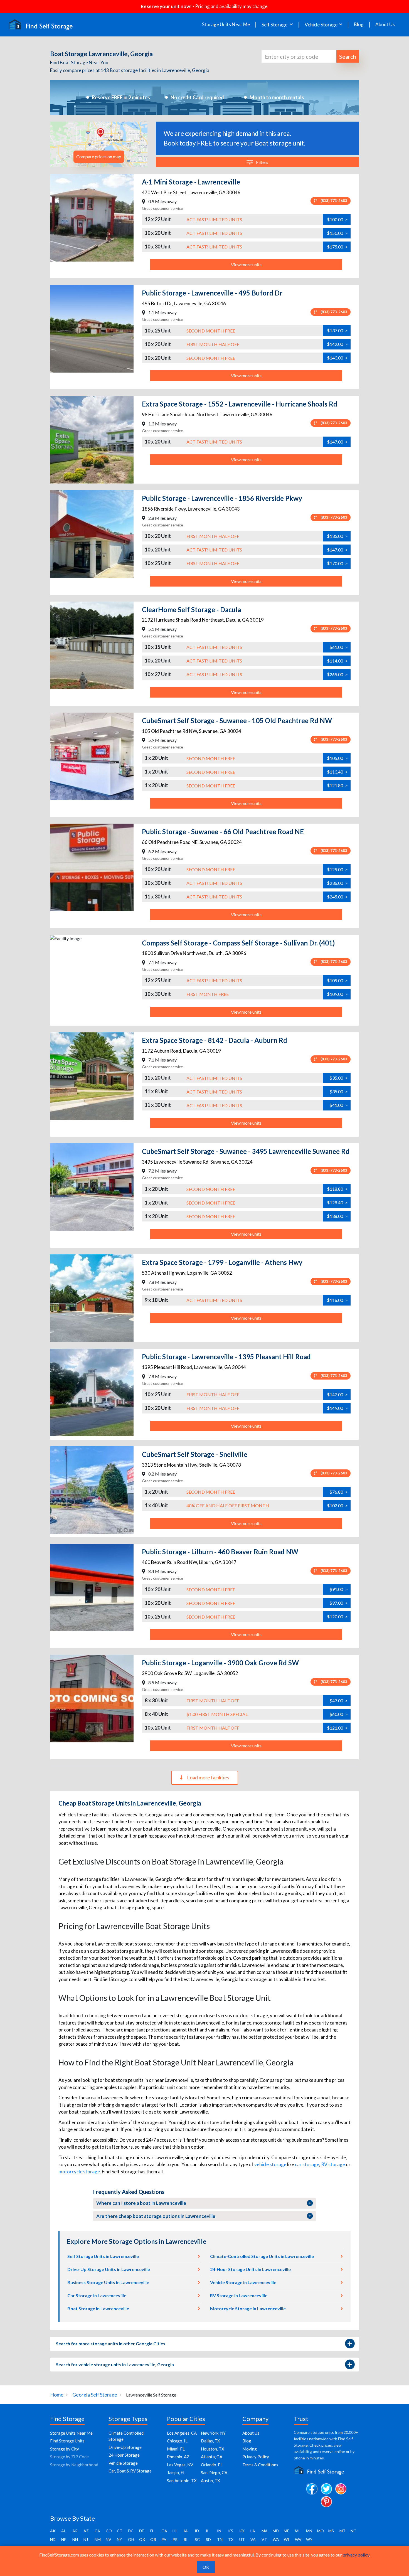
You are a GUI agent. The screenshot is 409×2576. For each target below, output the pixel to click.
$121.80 (337, 785)
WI (286, 2539)
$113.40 (337, 772)
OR (153, 2539)
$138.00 (337, 1216)
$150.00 (337, 233)
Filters (262, 162)
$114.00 (337, 661)
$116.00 (337, 1300)
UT (242, 2539)
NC (353, 2531)
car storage (307, 2164)
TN (220, 2539)
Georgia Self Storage (95, 2395)
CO (109, 2531)
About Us (385, 24)
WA (276, 2539)
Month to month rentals (277, 97)
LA (253, 2531)
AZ (86, 2531)
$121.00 (337, 1728)
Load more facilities (208, 1777)
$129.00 (337, 869)
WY (309, 2539)
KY (242, 2531)
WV (298, 2539)
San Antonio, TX (182, 2481)
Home (57, 2395)
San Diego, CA (214, 2472)
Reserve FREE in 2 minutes (121, 97)
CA (97, 2531)
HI (175, 2531)
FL (152, 2531)
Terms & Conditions (260, 2465)
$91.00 (339, 1589)
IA (186, 2531)
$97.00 (339, 1603)
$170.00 (337, 563)
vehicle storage (270, 2164)
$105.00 (337, 758)
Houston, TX (213, 2449)
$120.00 (337, 1616)
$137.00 (337, 330)
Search (348, 56)
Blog (359, 24)
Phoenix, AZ (178, 2457)
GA (164, 2531)
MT (343, 2531)
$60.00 (339, 1714)
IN (219, 2531)
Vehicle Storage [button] (321, 25)
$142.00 (337, 344)
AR (75, 2531)
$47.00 (339, 1700)
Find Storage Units (67, 2441)
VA (253, 2539)
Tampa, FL (176, 2472)
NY (120, 2539)
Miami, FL (176, 2449)
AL (64, 2531)
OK (142, 2539)
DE (142, 2531)
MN (309, 2531)
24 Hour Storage (124, 2455)
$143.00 (337, 358)
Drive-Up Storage (125, 2447)
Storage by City (65, 2449)
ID (197, 2531)
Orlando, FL (212, 2465)
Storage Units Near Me (226, 24)
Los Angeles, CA (182, 2433)
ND (53, 2539)
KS (231, 2531)
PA (164, 2539)
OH (131, 2539)
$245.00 (337, 897)
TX (231, 2539)
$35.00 (339, 1078)
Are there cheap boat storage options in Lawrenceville (156, 2216)
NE (64, 2539)
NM (98, 2539)
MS (331, 2531)
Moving (250, 2449)
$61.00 (339, 647)
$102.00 (337, 1505)
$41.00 (339, 1105)
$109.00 (337, 980)
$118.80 (337, 1189)
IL (208, 2531)
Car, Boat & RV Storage (130, 2471)
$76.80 (339, 1492)
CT (120, 2531)
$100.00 (337, 219)
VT (264, 2539)
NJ (86, 2539)
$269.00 (337, 674)
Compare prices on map (99, 157)
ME (287, 2531)
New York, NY (213, 2433)
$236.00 (337, 883)
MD (276, 2531)
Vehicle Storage (123, 2463)
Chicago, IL (177, 2441)
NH (75, 2539)
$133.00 (337, 536)
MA (265, 2531)
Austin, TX (210, 2481)
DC (131, 2531)
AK (53, 2531)
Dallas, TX (210, 2441)
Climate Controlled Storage (126, 2436)
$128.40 (337, 1202)
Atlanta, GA (212, 2457)
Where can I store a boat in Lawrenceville (141, 2203)
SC (197, 2539)
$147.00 (337, 442)
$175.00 (337, 247)
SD (208, 2539)
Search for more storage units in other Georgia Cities (111, 2344)
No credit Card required (197, 97)
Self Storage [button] (275, 25)
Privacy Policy (256, 2457)
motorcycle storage (79, 2172)
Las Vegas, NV (180, 2465)
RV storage (333, 2164)
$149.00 (337, 1408)
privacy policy (356, 2555)
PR (175, 2539)
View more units (246, 264)
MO (321, 2531)
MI (297, 2531)
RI (186, 2539)
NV (109, 2539)
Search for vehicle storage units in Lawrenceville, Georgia (115, 2364)
